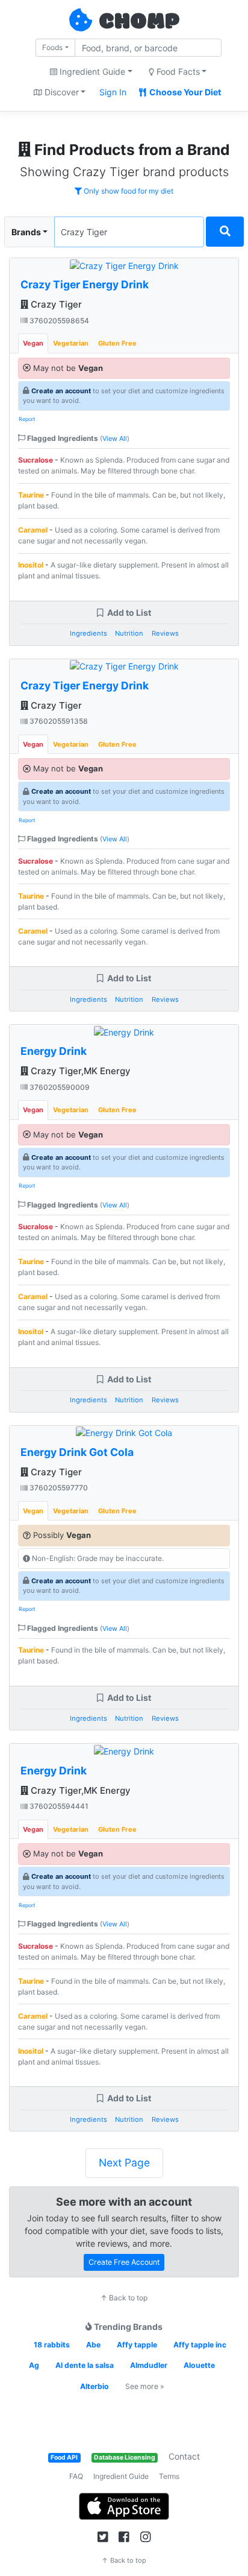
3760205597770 (58, 1488)
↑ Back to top (124, 2298)
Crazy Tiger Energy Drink (85, 284)
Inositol (31, 565)
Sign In (113, 92)
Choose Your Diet (184, 92)
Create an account (61, 391)
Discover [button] (60, 92)
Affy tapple (137, 2345)
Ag (34, 2365)
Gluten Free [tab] (117, 343)
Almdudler (149, 2365)
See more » (145, 2386)
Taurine (31, 495)
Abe (93, 2345)
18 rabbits (52, 2345)
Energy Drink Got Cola (77, 1452)
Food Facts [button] (177, 71)
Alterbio (95, 2386)
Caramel (33, 530)
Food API (64, 2457)
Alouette (199, 2365)
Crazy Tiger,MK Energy (79, 1071)
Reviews (165, 633)
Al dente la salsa (85, 2365)
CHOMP (139, 22)
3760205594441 (58, 1806)
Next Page (124, 2163)
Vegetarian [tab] (71, 343)
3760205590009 (59, 1087)
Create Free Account (124, 2262)
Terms (169, 2476)
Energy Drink (54, 1051)
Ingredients (88, 633)
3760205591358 (58, 721)
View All (115, 438)
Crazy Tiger (55, 304)
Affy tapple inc (200, 2345)
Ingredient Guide (121, 2476)
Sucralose (36, 460)
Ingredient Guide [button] (91, 71)
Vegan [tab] (33, 343)
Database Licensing (125, 2457)
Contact (184, 2456)
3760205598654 (58, 321)
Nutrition (129, 633)
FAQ (76, 2476)
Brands (26, 232)
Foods (52, 47)
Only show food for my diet (128, 191)
